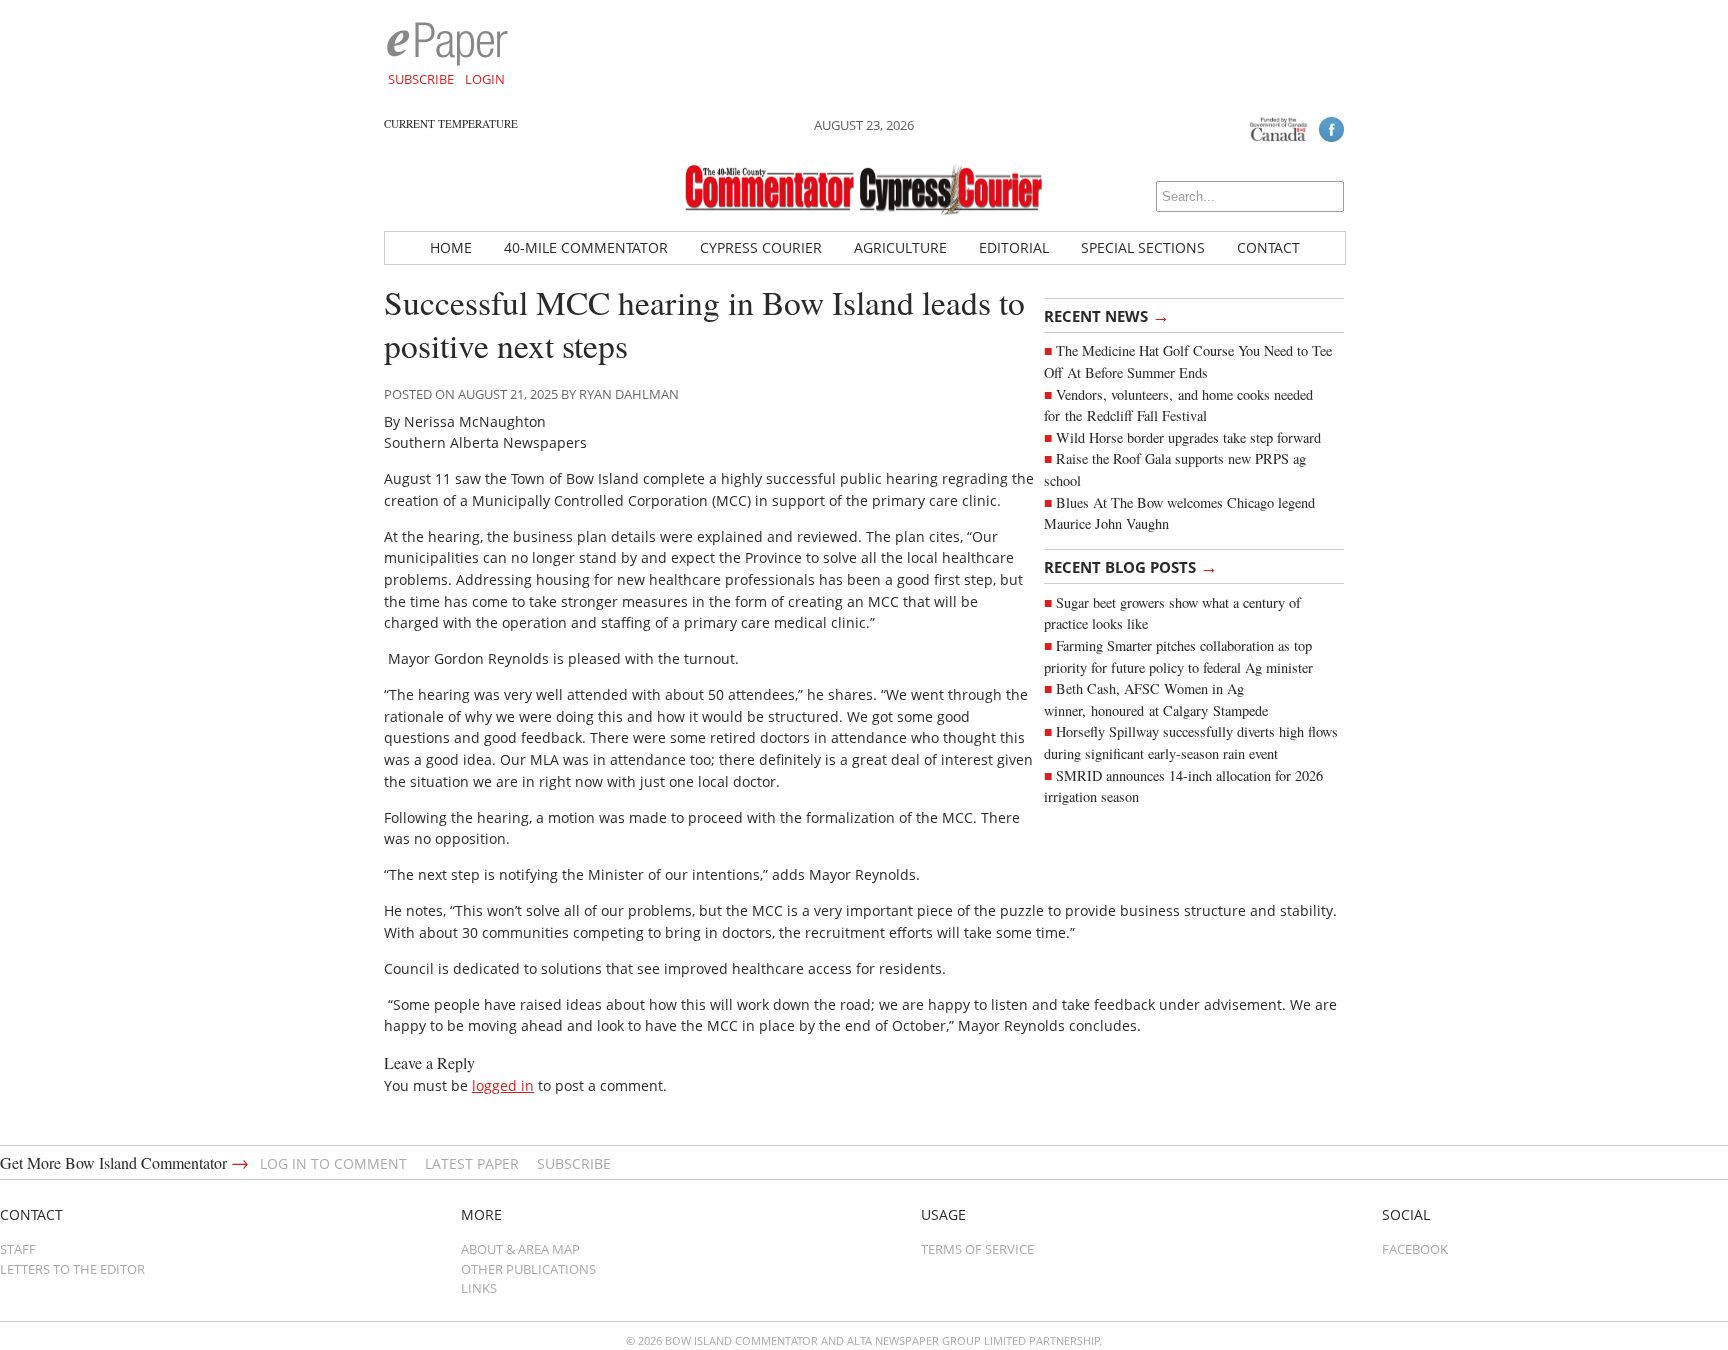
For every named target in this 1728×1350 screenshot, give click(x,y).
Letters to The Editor (72, 1269)
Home (451, 247)
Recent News (1107, 315)
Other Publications (528, 1269)
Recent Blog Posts (1131, 566)
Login (485, 79)
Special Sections (1143, 247)
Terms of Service (977, 1249)
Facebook (1415, 1249)
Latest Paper (472, 1163)
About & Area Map (520, 1249)
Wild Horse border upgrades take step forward (1188, 437)
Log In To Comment (333, 1163)
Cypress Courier (761, 247)
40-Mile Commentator (586, 247)
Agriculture (900, 247)
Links (479, 1288)
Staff (18, 1249)
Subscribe (421, 79)
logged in (503, 1085)
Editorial (1014, 247)
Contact (1268, 247)
